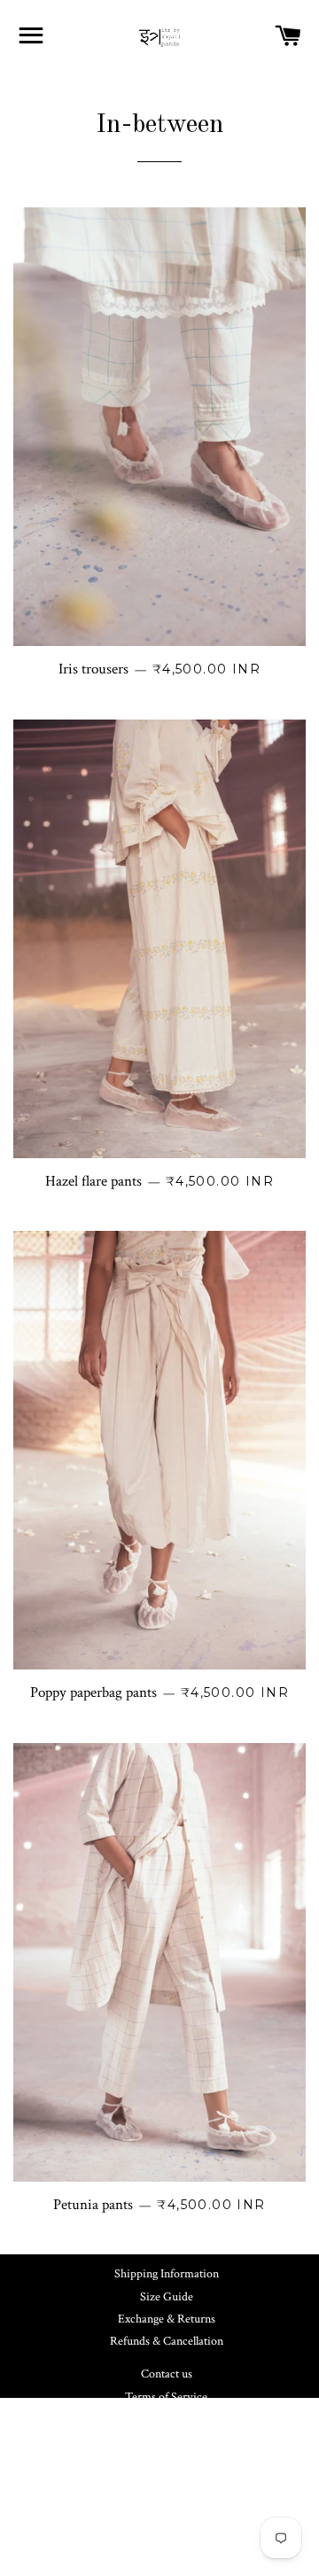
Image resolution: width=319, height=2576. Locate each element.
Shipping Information (167, 2274)
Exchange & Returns (167, 2319)
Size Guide (167, 2297)
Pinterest (174, 2497)
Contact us (167, 2374)
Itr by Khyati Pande (186, 2552)
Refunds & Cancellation (167, 2341)
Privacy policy (166, 2441)
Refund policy (167, 2419)
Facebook (174, 2474)
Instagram (174, 2519)
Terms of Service (166, 2397)
